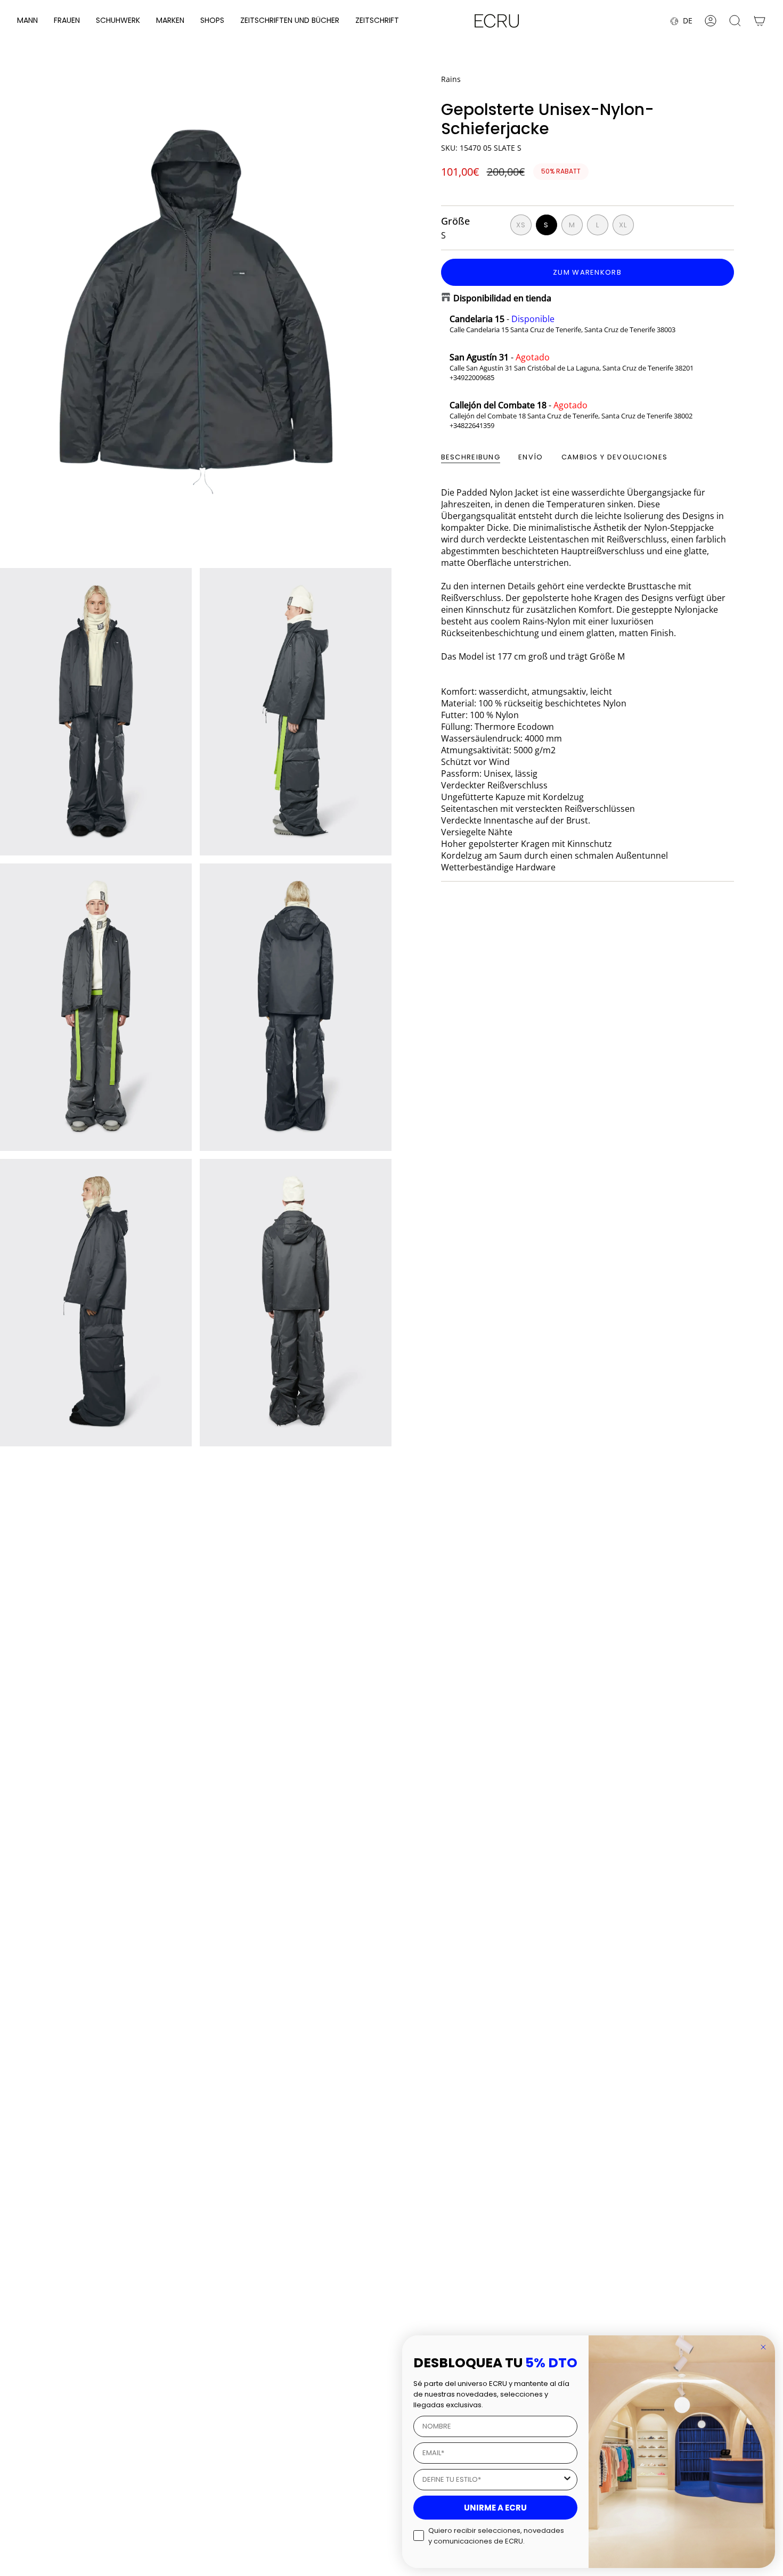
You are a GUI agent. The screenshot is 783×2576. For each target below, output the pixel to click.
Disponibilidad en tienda (502, 298)
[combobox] (492, 2480)
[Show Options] (567, 2480)
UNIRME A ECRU (495, 2508)
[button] (27, 21)
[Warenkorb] (760, 21)
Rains (451, 79)
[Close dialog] (763, 2347)
